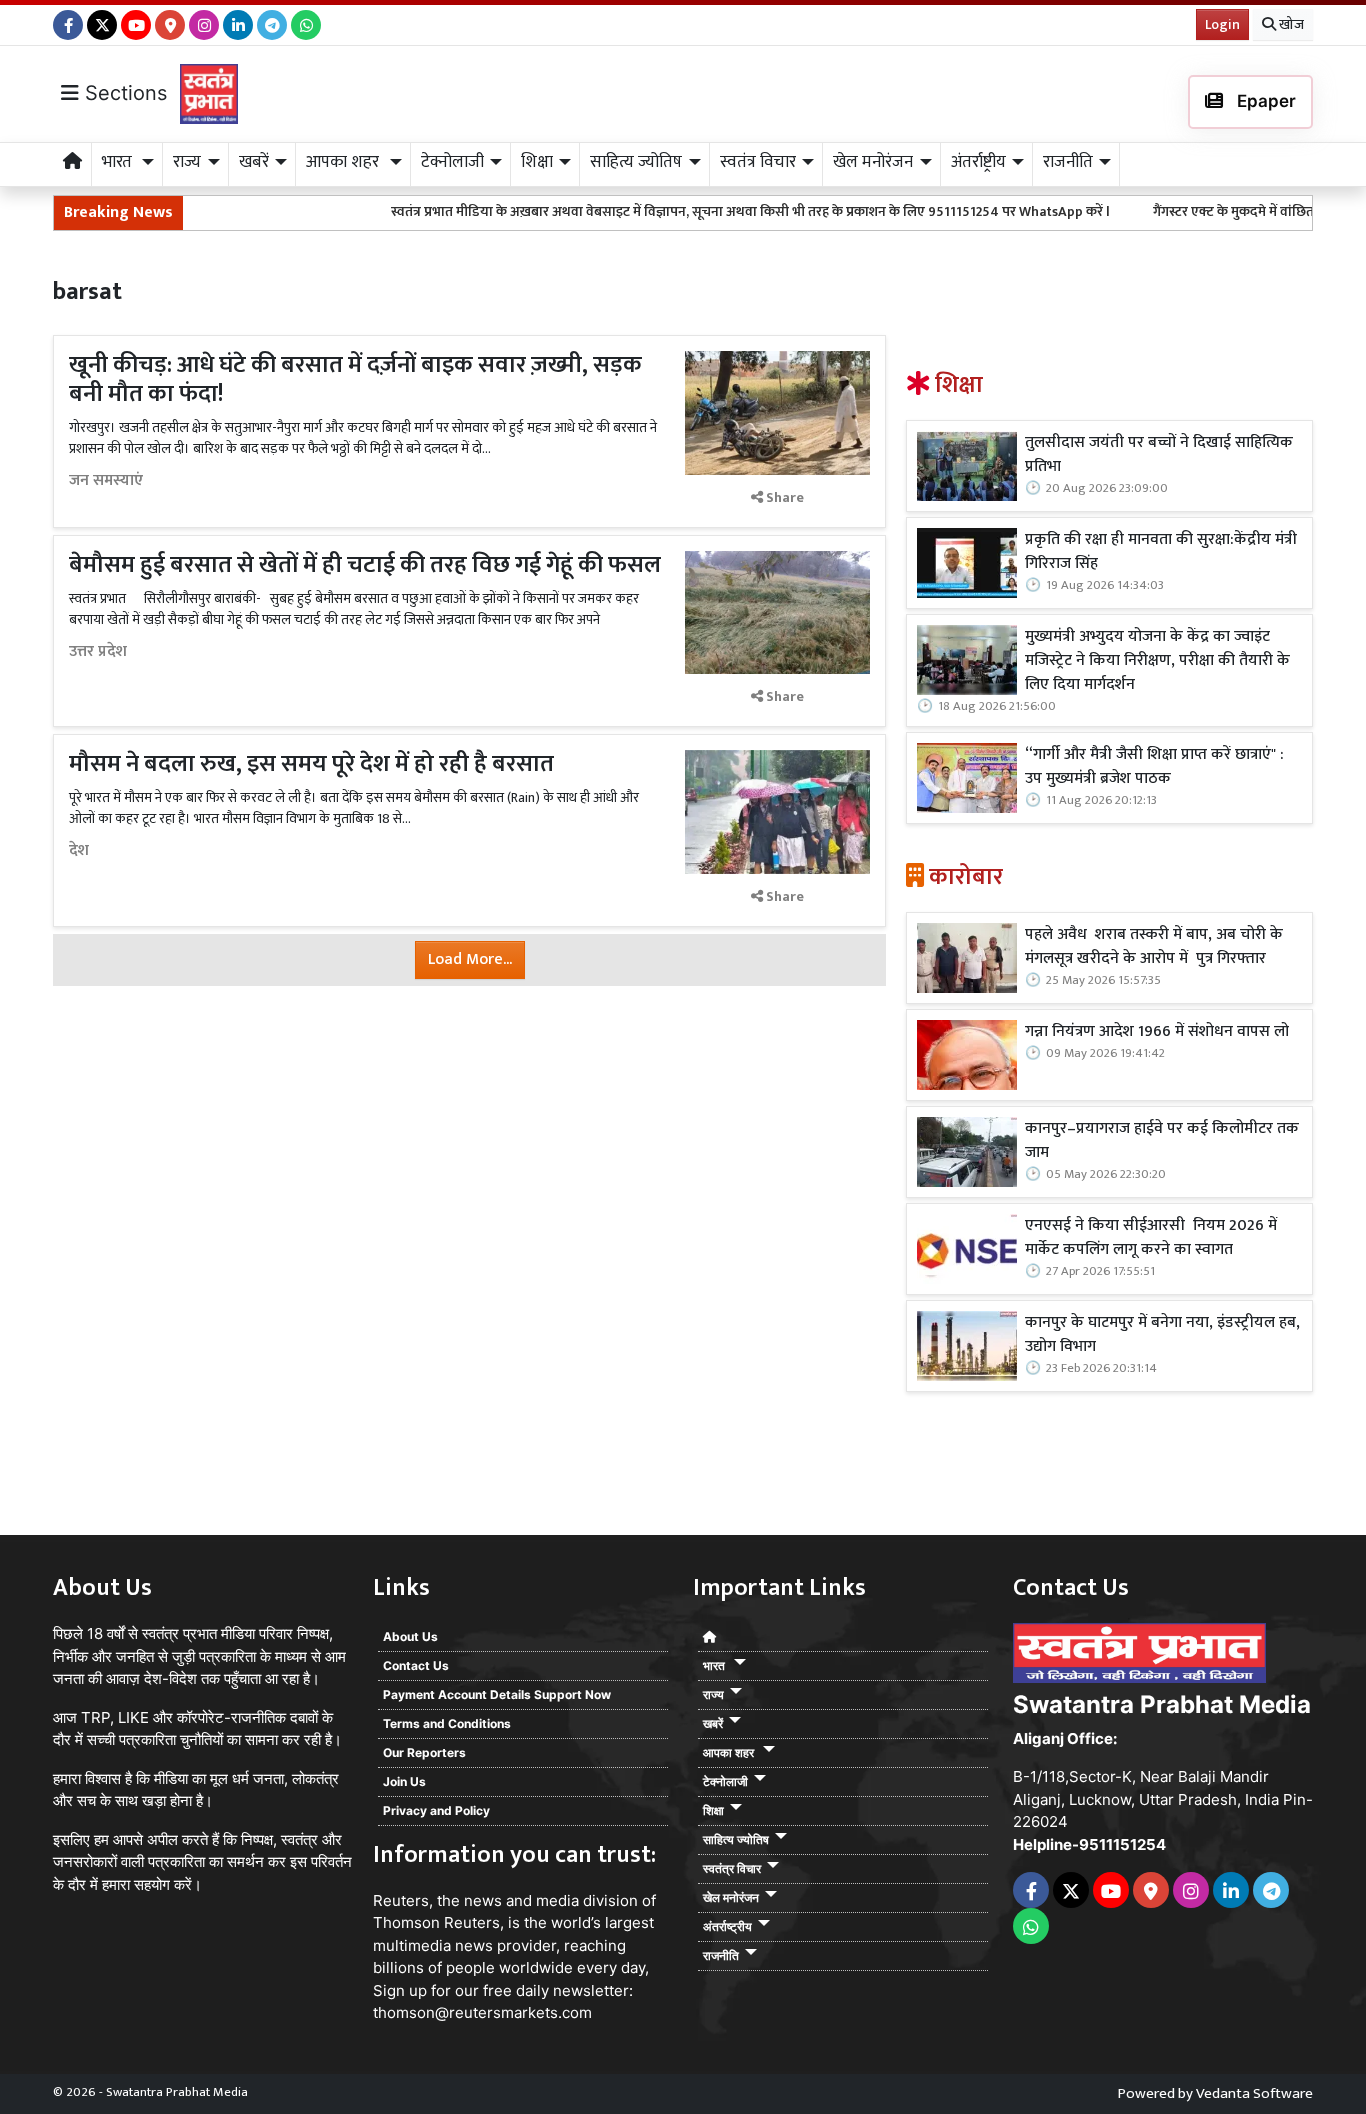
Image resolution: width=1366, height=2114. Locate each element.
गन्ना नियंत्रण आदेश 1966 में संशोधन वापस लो (1157, 1032)
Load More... (470, 959)
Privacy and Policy (436, 1810)
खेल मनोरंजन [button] (873, 162)
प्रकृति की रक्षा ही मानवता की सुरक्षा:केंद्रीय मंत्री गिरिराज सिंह (1161, 552)
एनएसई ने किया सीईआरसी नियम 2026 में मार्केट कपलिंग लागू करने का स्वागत (1151, 1238)
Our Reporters (424, 1752)
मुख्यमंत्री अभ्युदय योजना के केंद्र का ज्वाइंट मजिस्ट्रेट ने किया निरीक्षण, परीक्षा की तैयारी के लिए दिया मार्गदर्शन (1157, 661)
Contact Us (416, 1665)
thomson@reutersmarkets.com (482, 2012)
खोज (1290, 24)
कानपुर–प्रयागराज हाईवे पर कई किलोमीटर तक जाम (1162, 1141)
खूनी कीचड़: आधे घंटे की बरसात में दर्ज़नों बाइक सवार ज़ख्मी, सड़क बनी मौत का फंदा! (355, 379)
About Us (410, 1636)
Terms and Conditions (447, 1723)
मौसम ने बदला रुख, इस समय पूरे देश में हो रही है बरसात (314, 764)
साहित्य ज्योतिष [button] (636, 162)
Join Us (404, 1781)
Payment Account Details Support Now (497, 1694)
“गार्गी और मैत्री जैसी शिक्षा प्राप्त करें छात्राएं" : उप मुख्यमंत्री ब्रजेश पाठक (1154, 767)
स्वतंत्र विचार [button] (758, 162)
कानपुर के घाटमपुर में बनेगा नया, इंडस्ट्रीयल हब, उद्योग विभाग (1162, 1335)
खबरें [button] (254, 162)
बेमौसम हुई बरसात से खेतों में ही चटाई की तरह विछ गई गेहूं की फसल (365, 565)
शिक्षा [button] (537, 162)
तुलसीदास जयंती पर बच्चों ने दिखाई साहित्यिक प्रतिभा (1159, 455)
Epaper (1264, 101)
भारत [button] (119, 162)
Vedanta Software (1254, 2093)
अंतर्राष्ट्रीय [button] (978, 162)
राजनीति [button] (1068, 162)
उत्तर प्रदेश (98, 652)
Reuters (401, 1900)
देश (79, 851)
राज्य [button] (187, 162)
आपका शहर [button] (344, 162)
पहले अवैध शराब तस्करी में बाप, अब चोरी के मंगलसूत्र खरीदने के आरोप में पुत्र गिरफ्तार (1154, 947)
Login (1222, 24)
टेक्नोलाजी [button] (452, 162)
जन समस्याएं (106, 481)
